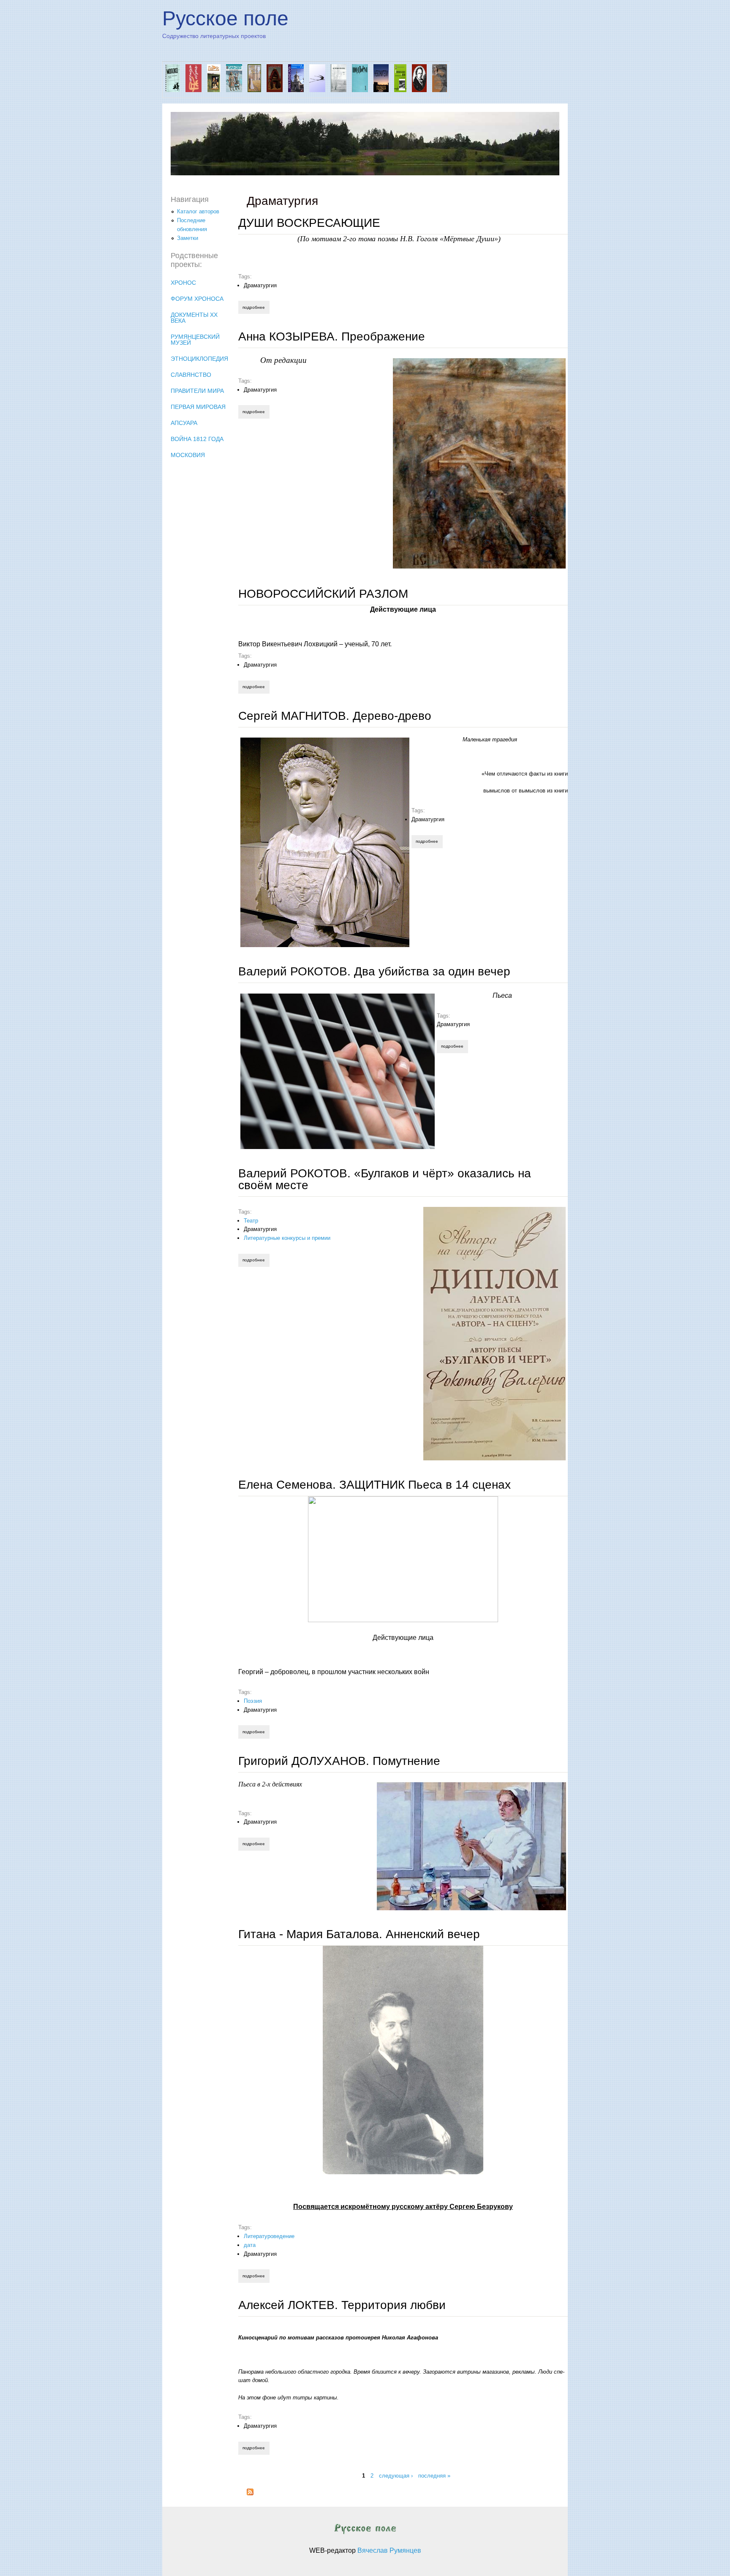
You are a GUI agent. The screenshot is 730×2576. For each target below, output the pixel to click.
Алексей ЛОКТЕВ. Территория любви (342, 2305)
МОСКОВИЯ (188, 455)
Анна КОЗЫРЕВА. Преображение (332, 336)
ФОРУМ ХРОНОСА (197, 299)
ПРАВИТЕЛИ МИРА (197, 391)
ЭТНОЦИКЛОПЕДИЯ (199, 359)
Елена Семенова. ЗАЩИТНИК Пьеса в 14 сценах (375, 1485)
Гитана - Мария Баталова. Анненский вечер (359, 1934)
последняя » (434, 2475)
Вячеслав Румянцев (389, 2550)
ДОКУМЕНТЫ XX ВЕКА (194, 318)
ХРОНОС (183, 283)
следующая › (396, 2475)
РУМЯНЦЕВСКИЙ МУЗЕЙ (195, 340)
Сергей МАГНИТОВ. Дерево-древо (335, 716)
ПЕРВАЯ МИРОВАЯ (198, 407)
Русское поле (225, 18)
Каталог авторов (198, 211)
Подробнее (256, 307)
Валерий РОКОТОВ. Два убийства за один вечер (374, 971)
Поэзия (253, 1701)
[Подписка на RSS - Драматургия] (250, 2493)
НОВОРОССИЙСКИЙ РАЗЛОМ (323, 594)
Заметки (188, 238)
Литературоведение (269, 2236)
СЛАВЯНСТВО (191, 375)
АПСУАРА (184, 423)
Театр (251, 1221)
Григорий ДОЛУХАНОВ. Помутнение (339, 1761)
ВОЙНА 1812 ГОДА (197, 439)
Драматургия (260, 285)
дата (250, 2245)
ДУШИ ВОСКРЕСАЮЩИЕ (309, 223)
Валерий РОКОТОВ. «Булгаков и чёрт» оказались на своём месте (385, 1179)
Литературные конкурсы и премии (287, 1238)
